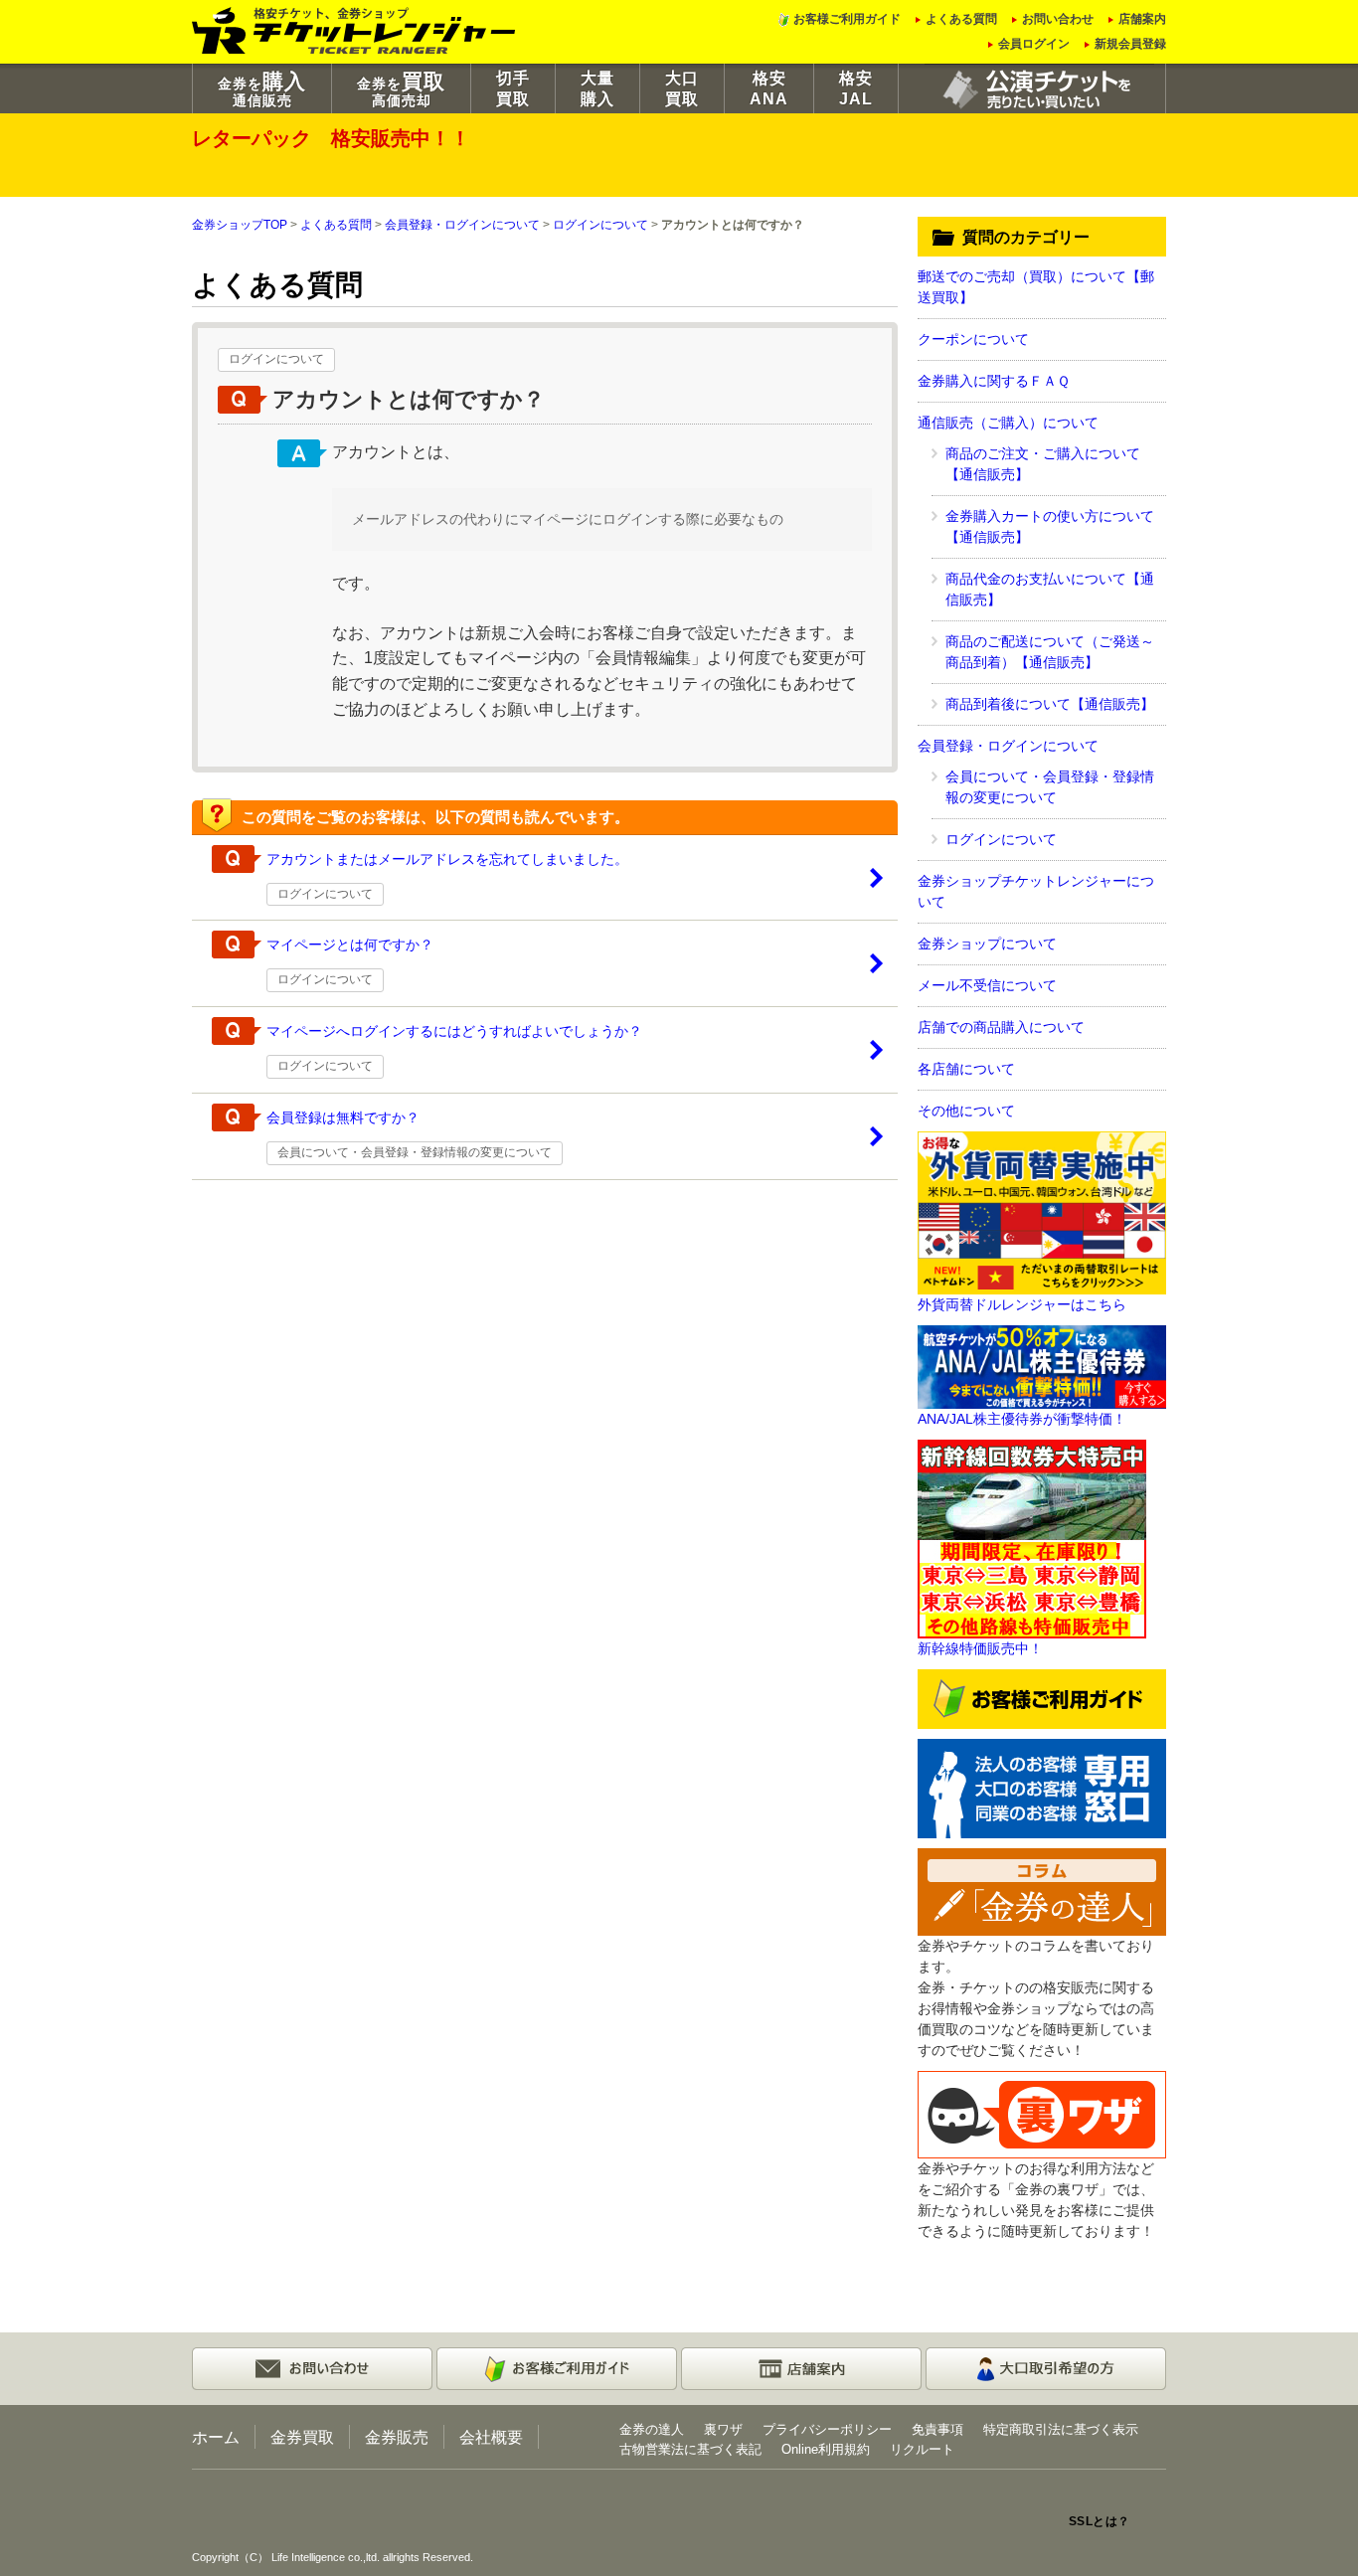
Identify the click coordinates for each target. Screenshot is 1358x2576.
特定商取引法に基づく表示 (1061, 2429)
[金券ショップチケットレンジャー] (354, 29)
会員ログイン (1034, 44)
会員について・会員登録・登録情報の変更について (415, 1152)
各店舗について (966, 1069)
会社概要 (491, 2437)
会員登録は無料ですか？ (343, 1117)
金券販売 (397, 2437)
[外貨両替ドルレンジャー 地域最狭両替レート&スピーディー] (1042, 1212)
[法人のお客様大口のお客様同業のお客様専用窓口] (1042, 1788)
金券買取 (302, 2437)
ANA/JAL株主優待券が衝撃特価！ (1022, 1419)
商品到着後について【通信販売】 (1050, 704)
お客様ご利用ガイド (847, 19)
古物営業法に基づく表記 (690, 2449)
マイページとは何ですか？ (350, 945)
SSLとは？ (1100, 2521)
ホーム (216, 2437)
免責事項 (937, 2429)
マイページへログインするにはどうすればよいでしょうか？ (454, 1031)
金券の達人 (652, 2429)
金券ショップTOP (240, 225)
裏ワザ (723, 2429)
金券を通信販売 (262, 89)
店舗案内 (1142, 19)
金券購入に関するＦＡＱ (994, 381)
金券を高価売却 (401, 89)
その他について (966, 1111)
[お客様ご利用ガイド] (1042, 1698)
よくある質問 (961, 19)
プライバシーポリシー (827, 2429)
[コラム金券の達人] (1042, 1891)
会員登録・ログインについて (462, 225)
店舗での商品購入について (1001, 1027)
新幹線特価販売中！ (980, 1648)
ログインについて (600, 225)
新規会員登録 (1130, 44)
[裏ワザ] (1042, 2114)
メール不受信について (987, 985)
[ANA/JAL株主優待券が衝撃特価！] (1042, 1366)
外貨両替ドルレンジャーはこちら (1022, 1304)
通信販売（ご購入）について (1008, 423)
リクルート (922, 2449)
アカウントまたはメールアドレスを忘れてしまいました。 (447, 859)
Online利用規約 (826, 2449)
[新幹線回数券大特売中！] (1032, 1538)
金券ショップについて (987, 944)
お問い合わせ (1058, 19)
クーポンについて (973, 339)
